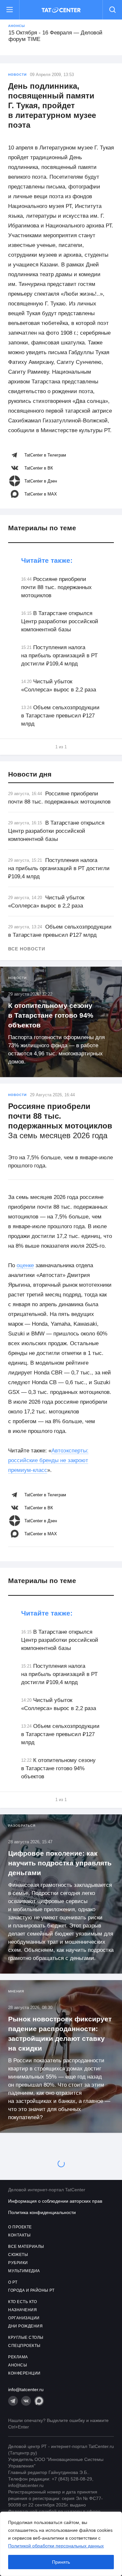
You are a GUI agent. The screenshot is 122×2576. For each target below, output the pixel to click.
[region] (61, 2544)
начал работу (61, 2269)
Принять (61, 2562)
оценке (25, 1265)
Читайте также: (47, 560)
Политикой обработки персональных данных (56, 2546)
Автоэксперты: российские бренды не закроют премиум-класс (48, 1460)
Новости (17, 75)
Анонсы (17, 26)
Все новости (27, 949)
